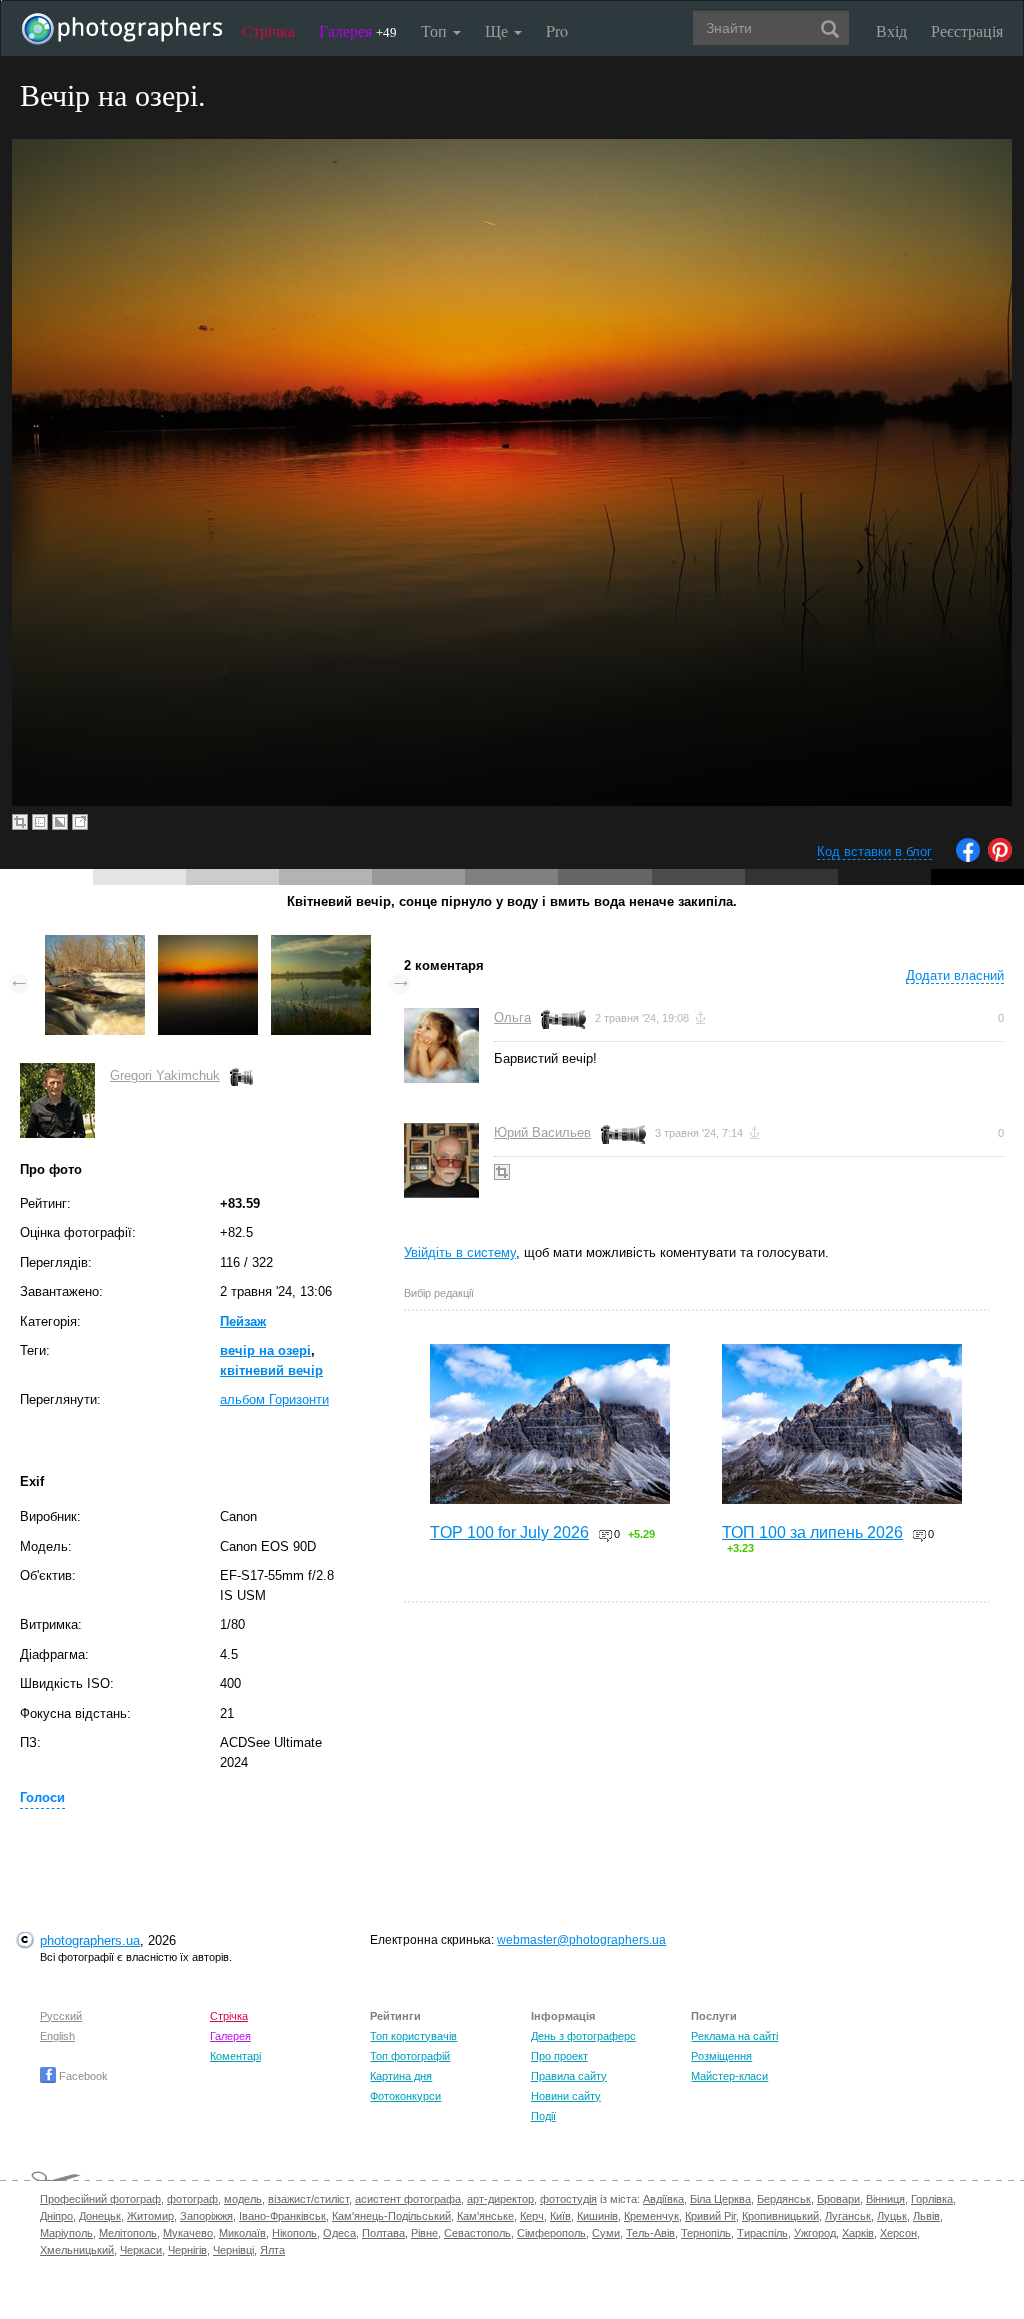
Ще (498, 30)
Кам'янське (485, 2216)
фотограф (192, 2199)
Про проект (559, 2056)
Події (543, 2116)
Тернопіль (706, 2233)
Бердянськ (784, 2199)
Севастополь (477, 2233)
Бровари (838, 2199)
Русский (61, 2016)
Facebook (82, 2076)
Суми (606, 2233)
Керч (532, 2216)
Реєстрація (967, 30)
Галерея (358, 30)
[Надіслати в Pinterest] (1000, 857)
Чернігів (187, 2250)
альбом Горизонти (274, 1399)
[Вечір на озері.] (208, 944)
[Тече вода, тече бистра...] (95, 944)
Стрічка (268, 30)
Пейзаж (243, 1321)
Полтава (383, 2233)
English (57, 2036)
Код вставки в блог (874, 851)
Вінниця (885, 2199)
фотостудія (568, 2199)
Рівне (424, 2233)
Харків (858, 2233)
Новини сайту (566, 2096)
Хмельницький (77, 2250)
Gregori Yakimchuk (165, 1075)
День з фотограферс (583, 2036)
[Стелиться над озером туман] (321, 944)
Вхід (891, 30)
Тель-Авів (650, 2233)
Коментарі (235, 2056)
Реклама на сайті (734, 2036)
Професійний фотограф (100, 2199)
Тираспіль (762, 2233)
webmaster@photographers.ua (581, 1940)
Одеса (339, 2233)
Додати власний (955, 975)
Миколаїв (242, 2233)
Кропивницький (780, 2216)
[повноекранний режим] (80, 822)
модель (243, 2199)
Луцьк (892, 2216)
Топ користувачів (413, 2036)
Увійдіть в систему (460, 1252)
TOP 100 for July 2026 (509, 1532)
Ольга (512, 1017)
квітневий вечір (271, 1370)
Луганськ (848, 2216)
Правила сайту (569, 2076)
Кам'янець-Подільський (391, 2216)
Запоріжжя (206, 2216)
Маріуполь (66, 2233)
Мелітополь (128, 2233)
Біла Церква (720, 2199)
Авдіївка (663, 2199)
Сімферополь (551, 2233)
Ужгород (815, 2233)
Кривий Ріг (710, 2216)
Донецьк (100, 2216)
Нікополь (294, 2233)
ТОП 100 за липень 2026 (812, 1532)
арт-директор (500, 2199)
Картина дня (401, 2076)
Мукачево (188, 2233)
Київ (560, 2216)
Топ (436, 30)
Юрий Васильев (542, 1132)
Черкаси (141, 2250)
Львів (926, 2216)
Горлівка (932, 2199)
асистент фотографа (408, 2199)
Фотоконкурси (405, 2096)
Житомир (150, 2216)
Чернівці (233, 2250)
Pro (557, 30)
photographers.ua (90, 1940)
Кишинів (597, 2216)
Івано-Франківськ (282, 2216)
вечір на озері (265, 1350)
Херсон (898, 2233)
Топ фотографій (410, 2056)
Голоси (42, 1797)
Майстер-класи (729, 2076)
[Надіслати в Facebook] (968, 857)
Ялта (272, 2250)
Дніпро (56, 2216)
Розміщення (721, 2056)
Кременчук (651, 2216)
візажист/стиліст (308, 2199)
